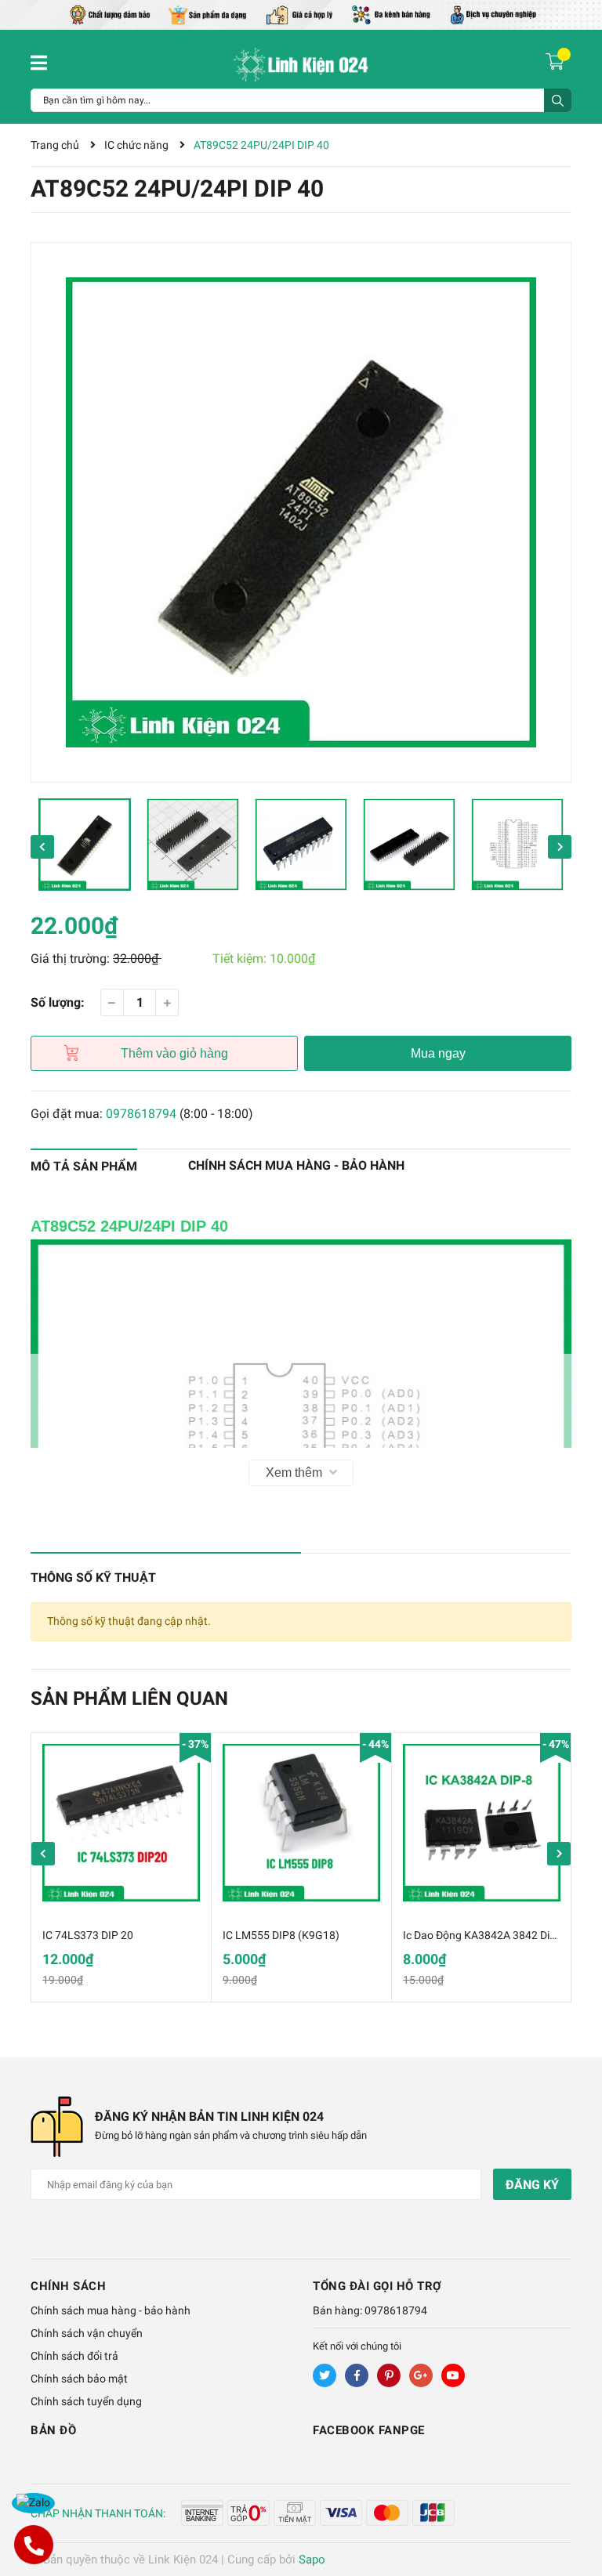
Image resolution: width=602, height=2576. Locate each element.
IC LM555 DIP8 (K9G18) (281, 1935)
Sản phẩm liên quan (129, 1699)
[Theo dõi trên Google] (421, 2375)
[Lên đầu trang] (575, 2502)
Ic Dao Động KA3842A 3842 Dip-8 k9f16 (499, 1935)
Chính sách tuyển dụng (86, 2401)
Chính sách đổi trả (74, 2356)
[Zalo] (33, 2503)
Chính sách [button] (68, 2286)
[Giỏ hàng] (557, 61)
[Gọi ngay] (33, 2545)
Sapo (312, 2560)
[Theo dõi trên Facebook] (357, 2375)
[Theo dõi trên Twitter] (325, 2375)
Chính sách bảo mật (79, 2379)
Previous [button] (42, 847)
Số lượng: (58, 1002)
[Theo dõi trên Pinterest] (389, 2375)
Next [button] (560, 847)
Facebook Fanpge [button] (369, 2430)
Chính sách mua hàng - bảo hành (111, 2310)
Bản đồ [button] (53, 2430)
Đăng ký (532, 2185)
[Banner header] (301, 14)
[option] (301, 512)
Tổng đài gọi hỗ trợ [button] (377, 2286)
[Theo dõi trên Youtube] (453, 2375)
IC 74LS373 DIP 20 (88, 1935)
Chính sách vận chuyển (87, 2333)
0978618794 (141, 1114)
